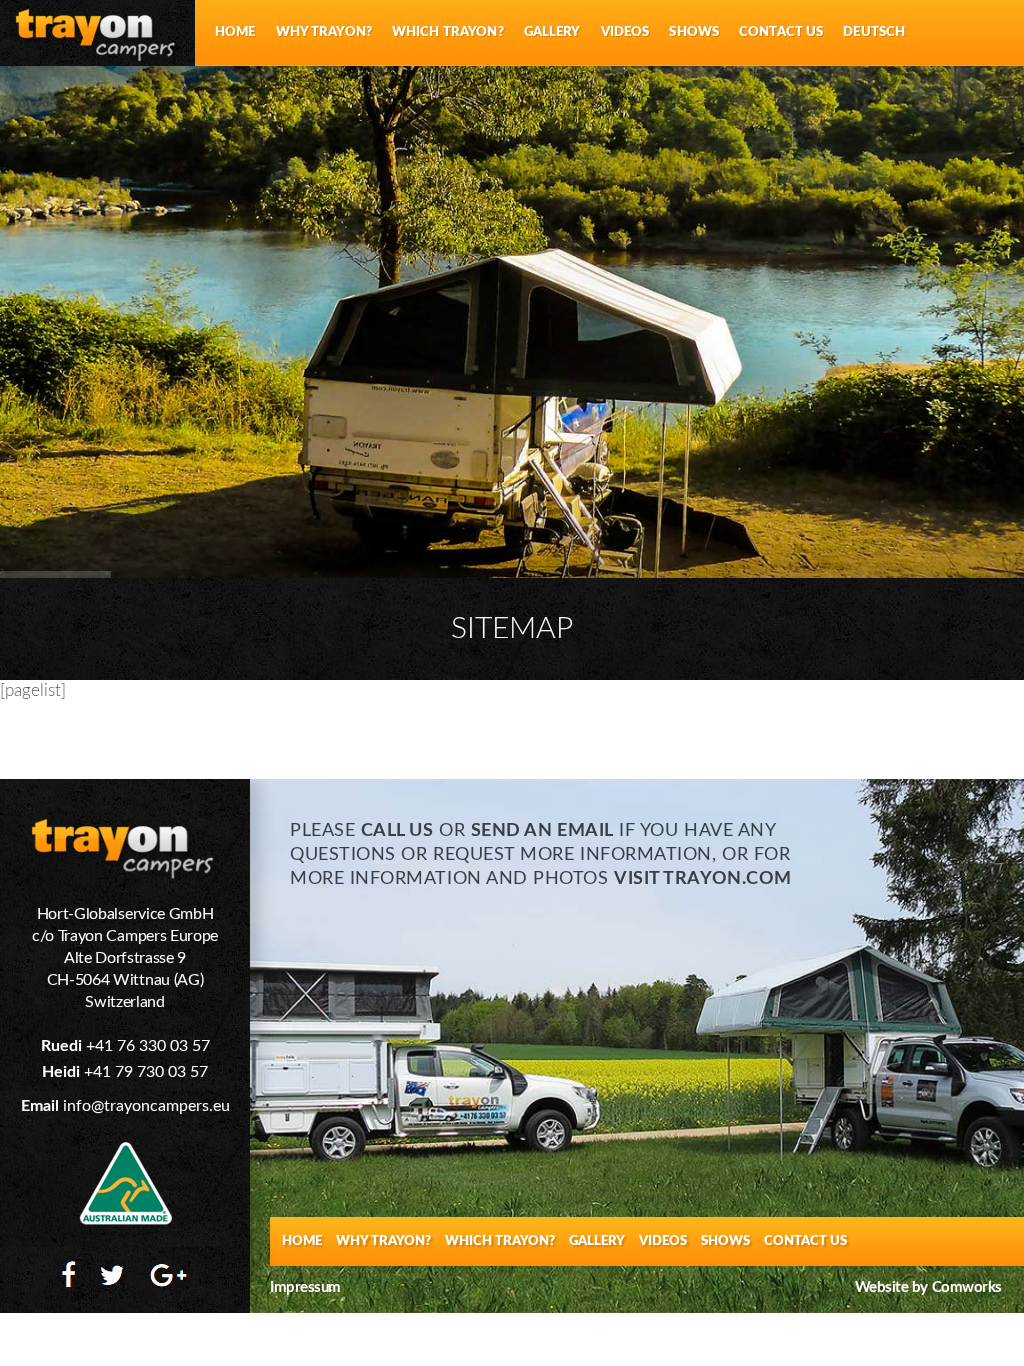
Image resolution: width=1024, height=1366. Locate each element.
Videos (625, 32)
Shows (694, 32)
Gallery (552, 32)
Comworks (967, 1287)
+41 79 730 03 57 (146, 1072)
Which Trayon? (448, 32)
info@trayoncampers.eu (146, 1106)
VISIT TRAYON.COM (703, 879)
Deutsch (874, 32)
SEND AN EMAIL (542, 831)
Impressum (305, 1287)
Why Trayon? (324, 32)
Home (235, 32)
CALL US (397, 831)
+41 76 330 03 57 (148, 1046)
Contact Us (781, 32)
